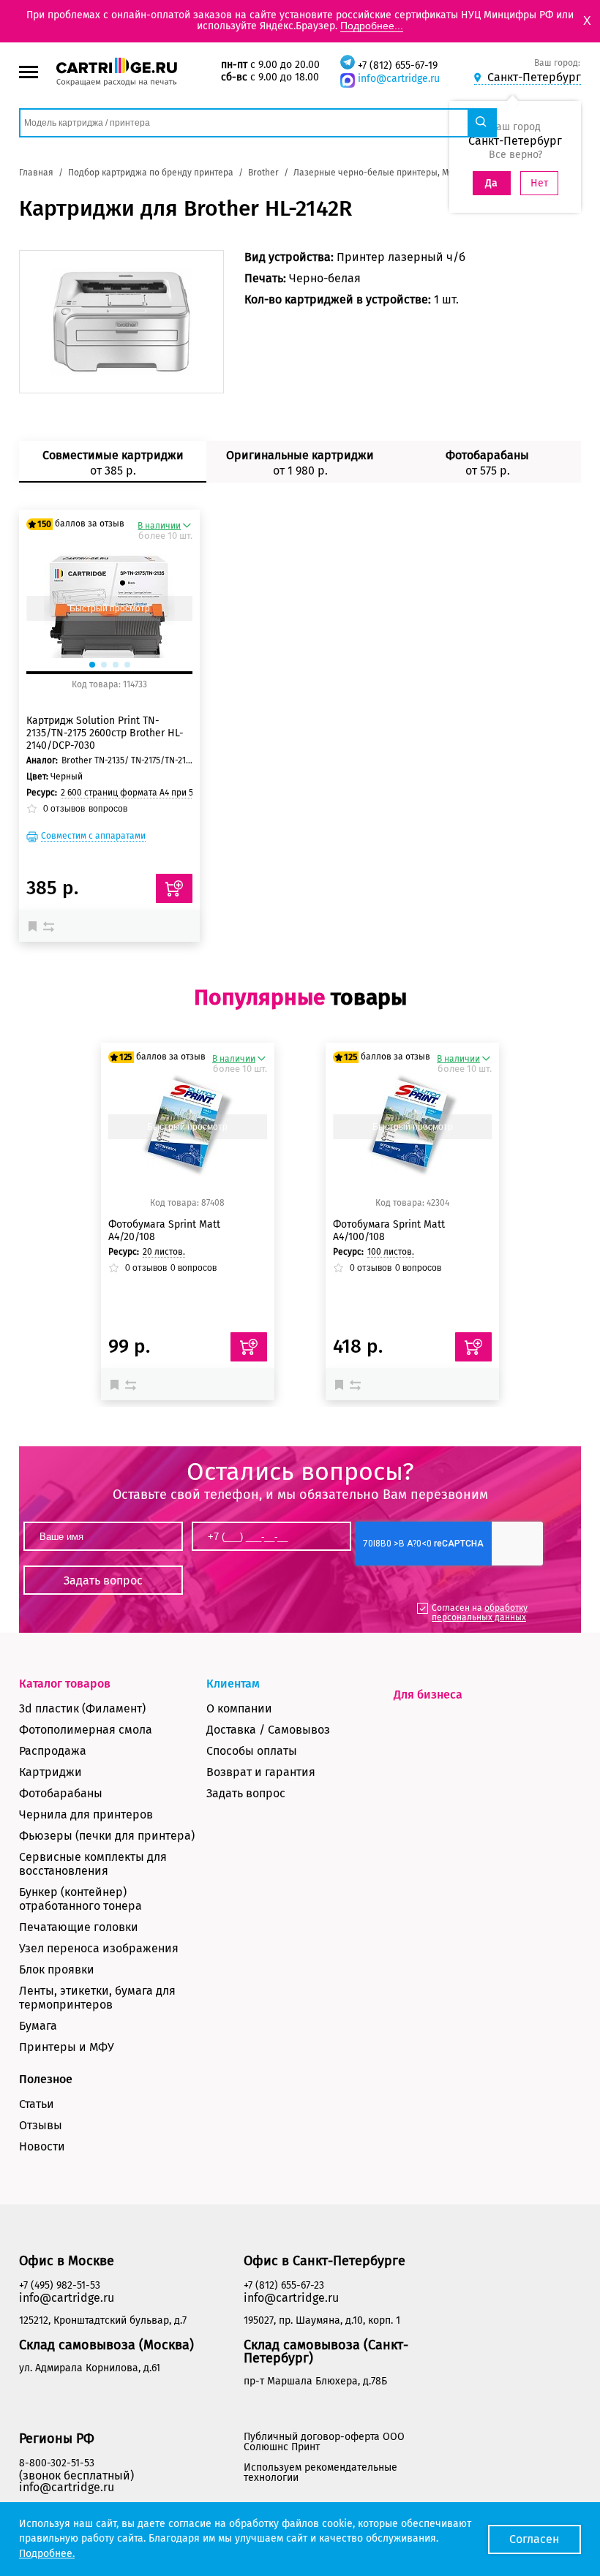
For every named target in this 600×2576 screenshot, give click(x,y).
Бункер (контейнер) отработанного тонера (80, 1899)
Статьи (37, 2104)
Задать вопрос (246, 1793)
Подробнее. (47, 2554)
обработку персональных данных (480, 1613)
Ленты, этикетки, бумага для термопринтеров (97, 1998)
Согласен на (480, 1613)
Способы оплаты (252, 1751)
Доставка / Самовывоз (268, 1730)
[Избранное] (36, 926)
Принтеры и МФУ (67, 2047)
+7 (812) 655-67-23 (284, 2285)
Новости (42, 2146)
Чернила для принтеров (86, 1814)
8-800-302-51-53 (57, 2463)
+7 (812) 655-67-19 (398, 65)
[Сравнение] (50, 926)
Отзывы (41, 2125)
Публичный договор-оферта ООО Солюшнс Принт (324, 2442)
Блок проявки (57, 1969)
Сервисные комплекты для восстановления (93, 1864)
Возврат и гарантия (261, 1772)
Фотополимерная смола (86, 1730)
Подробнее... (372, 26)
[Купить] (174, 888)
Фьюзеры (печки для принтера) (107, 1836)
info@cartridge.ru (399, 79)
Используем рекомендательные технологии (320, 2473)
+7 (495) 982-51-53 (60, 2285)
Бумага (38, 2026)
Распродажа (53, 1751)
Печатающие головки (79, 1927)
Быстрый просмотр (110, 608)
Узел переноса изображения (99, 1948)
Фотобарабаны (61, 1793)
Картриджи (50, 1772)
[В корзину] (249, 1347)
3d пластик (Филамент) (82, 1708)
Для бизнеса (428, 1695)
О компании (239, 1708)
